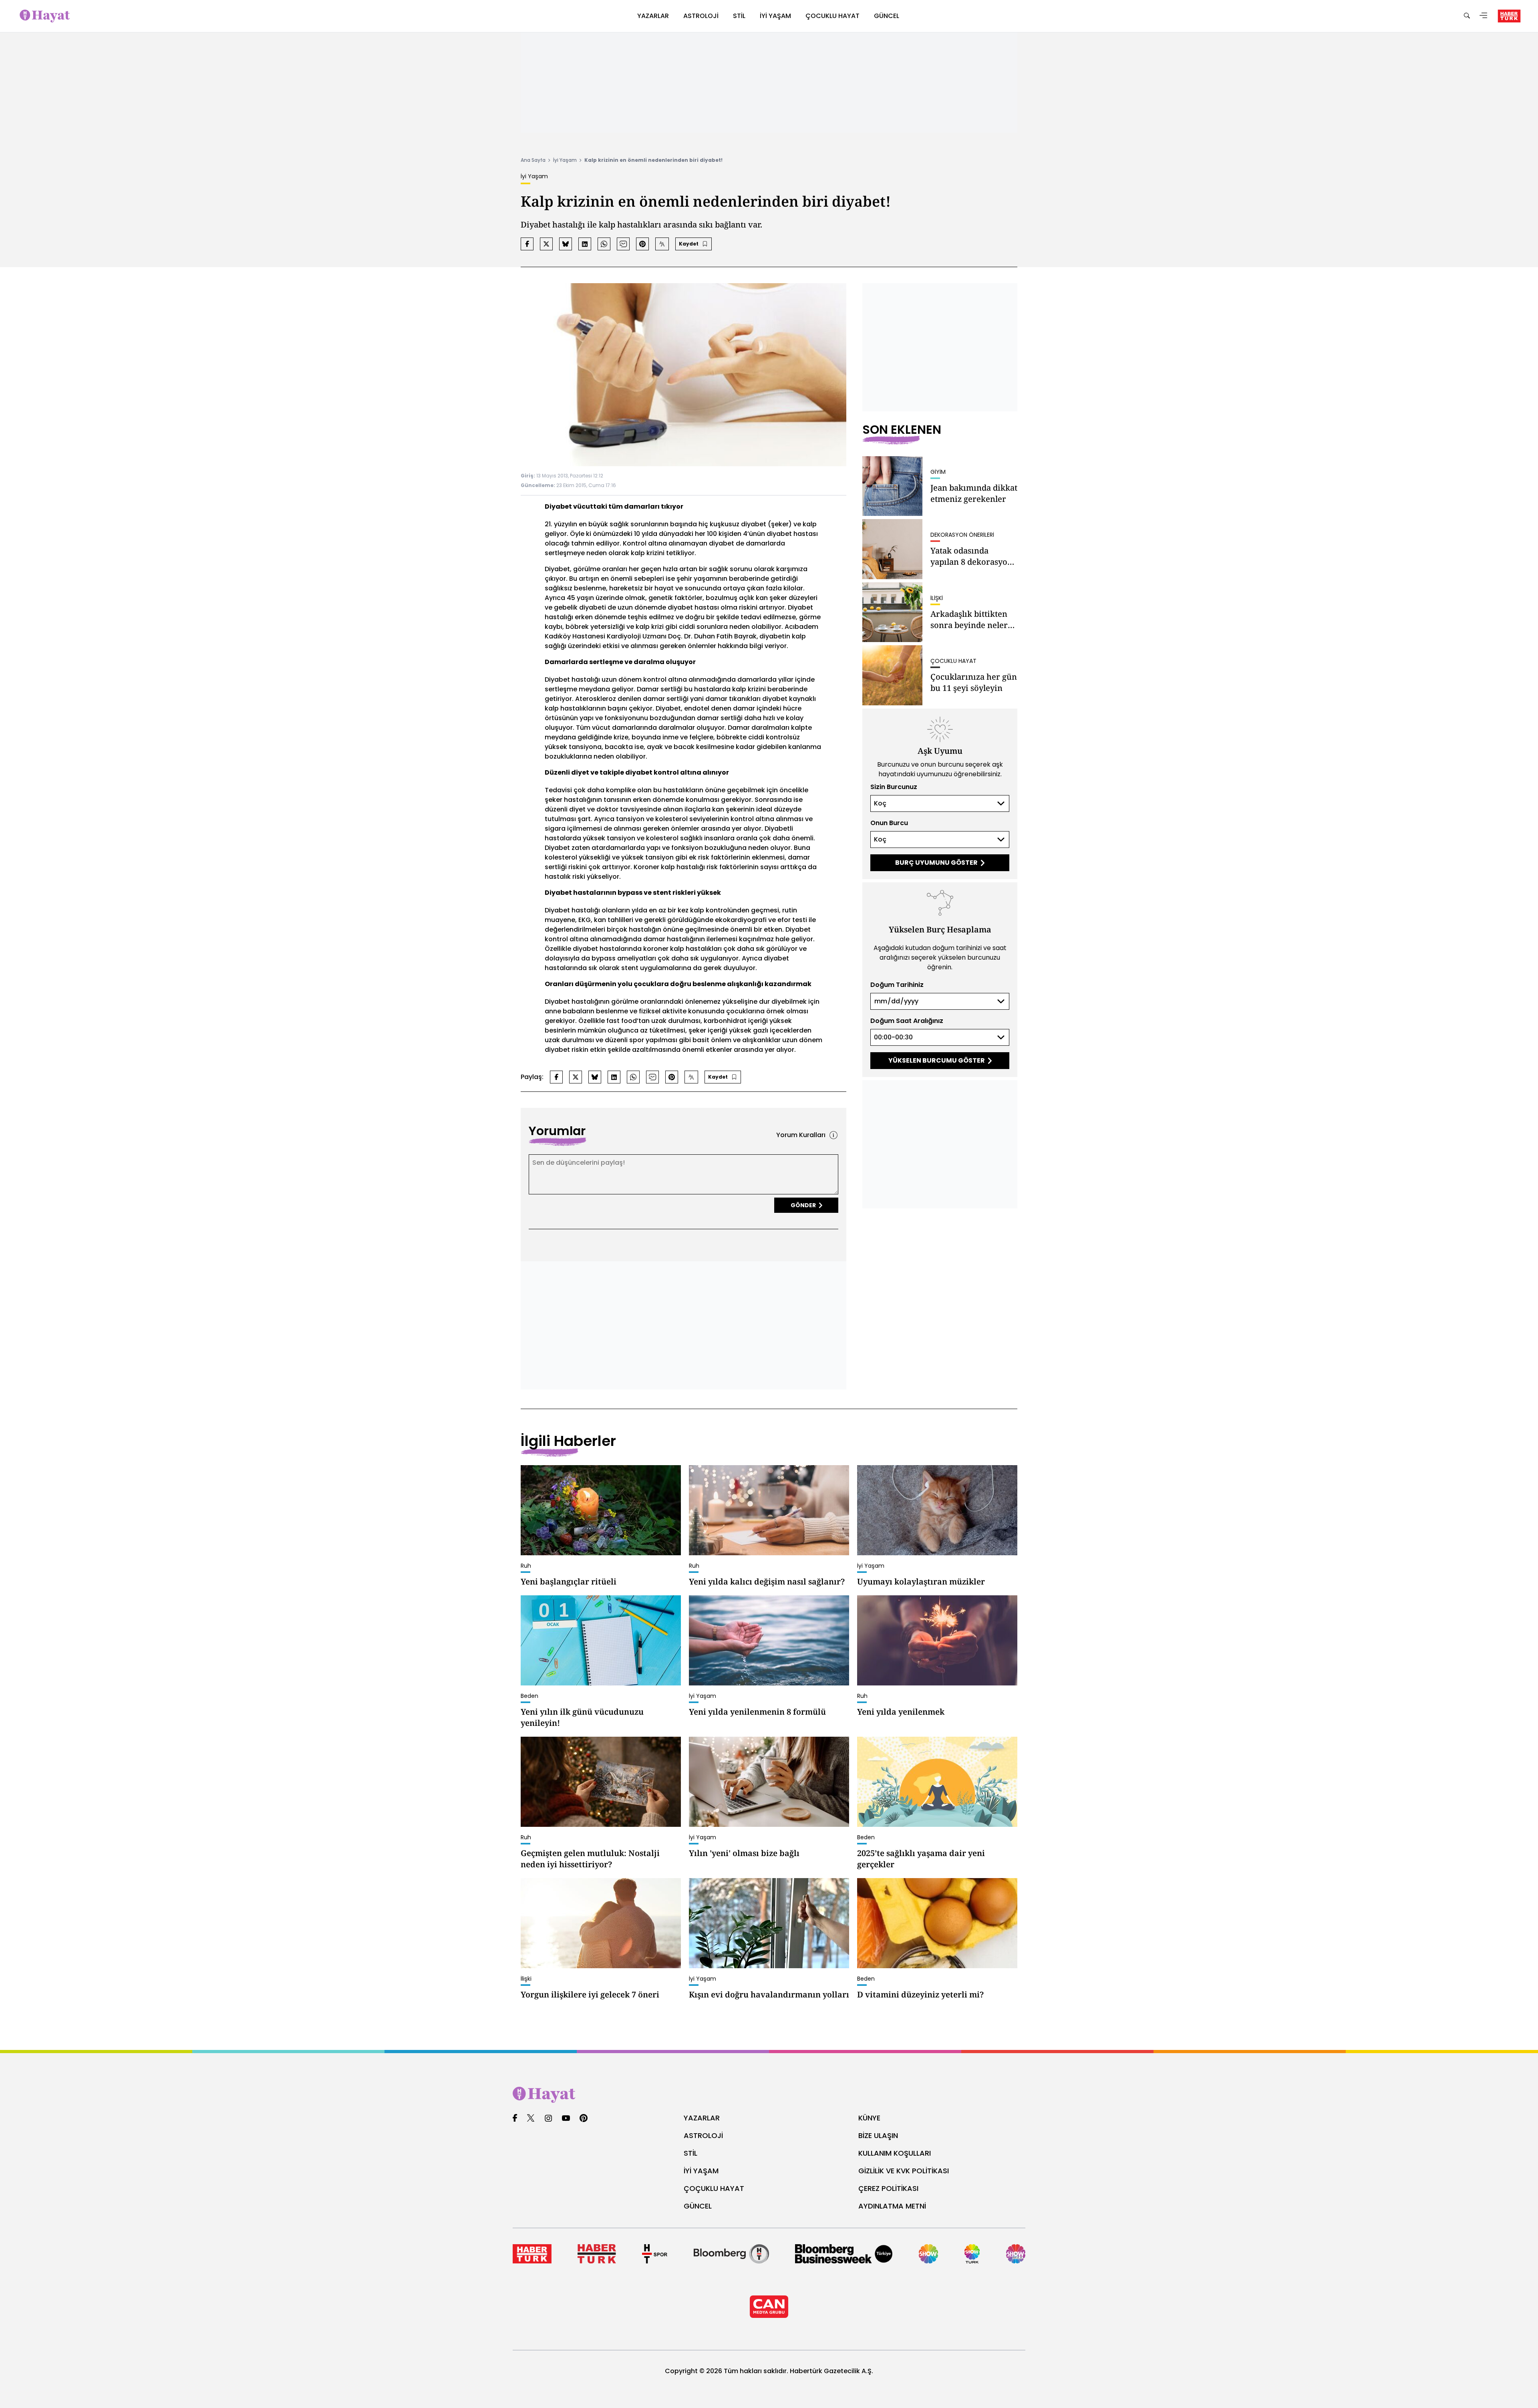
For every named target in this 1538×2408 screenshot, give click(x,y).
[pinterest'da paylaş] (642, 244)
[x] (531, 2119)
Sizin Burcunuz (894, 787)
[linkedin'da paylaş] (585, 244)
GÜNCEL (698, 2206)
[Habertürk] (532, 2254)
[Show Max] (1016, 2254)
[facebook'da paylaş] (527, 244)
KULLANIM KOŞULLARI (895, 2153)
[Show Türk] (972, 2254)
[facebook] (515, 2119)
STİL (690, 2153)
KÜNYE (869, 2118)
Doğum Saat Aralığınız (907, 1021)
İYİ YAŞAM (701, 2171)
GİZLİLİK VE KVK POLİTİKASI (904, 2171)
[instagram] (548, 2119)
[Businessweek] (844, 2254)
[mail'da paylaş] (623, 244)
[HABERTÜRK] (1509, 16)
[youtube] (566, 2119)
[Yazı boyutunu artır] (662, 244)
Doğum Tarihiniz (897, 985)
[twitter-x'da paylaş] (546, 244)
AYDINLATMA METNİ (892, 2206)
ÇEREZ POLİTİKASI (888, 2188)
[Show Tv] (928, 2254)
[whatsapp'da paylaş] (604, 244)
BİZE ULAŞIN (878, 2135)
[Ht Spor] (655, 2254)
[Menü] (1484, 16)
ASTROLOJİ (703, 2135)
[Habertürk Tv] (597, 2254)
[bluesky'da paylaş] (566, 244)
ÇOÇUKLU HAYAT (714, 2188)
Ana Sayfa (533, 160)
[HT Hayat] (769, 2095)
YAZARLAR (702, 2118)
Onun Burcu (889, 823)
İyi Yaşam (565, 160)
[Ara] (1467, 16)
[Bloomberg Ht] (731, 2254)
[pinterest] (584, 2119)
